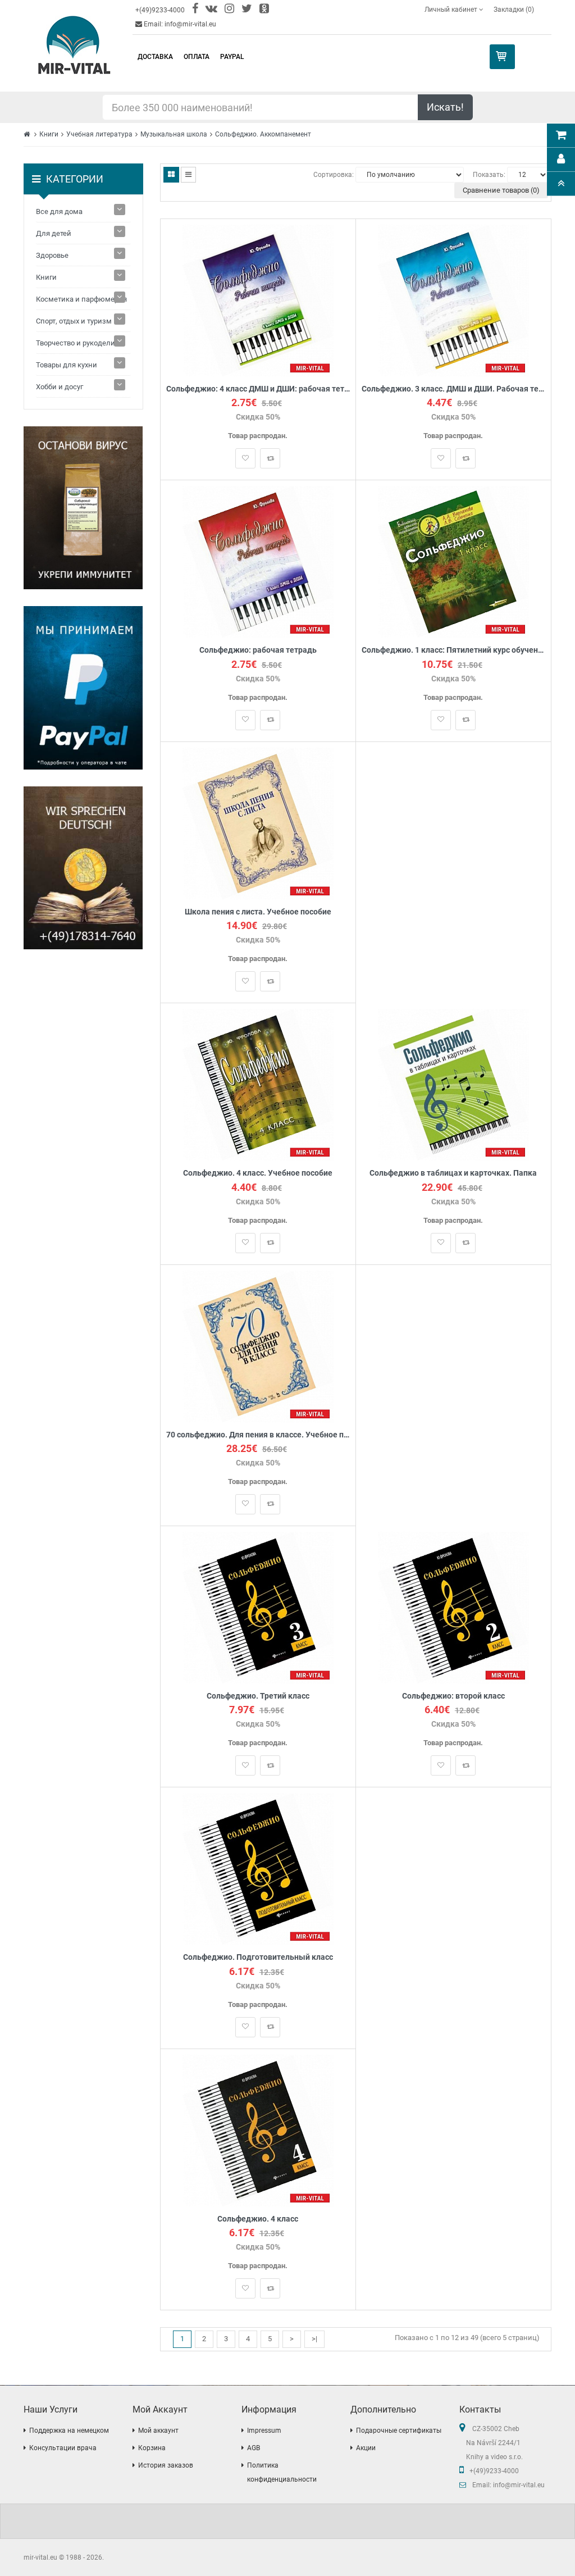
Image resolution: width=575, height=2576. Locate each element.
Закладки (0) (514, 10)
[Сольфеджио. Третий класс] (258, 1607)
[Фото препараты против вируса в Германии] (83, 508)
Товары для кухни (67, 365)
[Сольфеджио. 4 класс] (258, 2130)
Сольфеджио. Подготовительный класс (258, 1957)
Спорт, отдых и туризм (74, 321)
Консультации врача (63, 2448)
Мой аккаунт (158, 2431)
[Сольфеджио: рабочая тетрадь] (258, 561)
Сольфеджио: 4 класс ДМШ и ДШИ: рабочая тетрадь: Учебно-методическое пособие (258, 389)
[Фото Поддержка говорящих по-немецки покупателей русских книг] (83, 868)
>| (314, 2339)
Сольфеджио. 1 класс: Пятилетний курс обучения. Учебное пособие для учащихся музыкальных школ (453, 650)
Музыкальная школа (174, 134)
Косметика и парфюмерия (81, 299)
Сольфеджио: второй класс (453, 1696)
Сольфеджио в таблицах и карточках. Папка (453, 1173)
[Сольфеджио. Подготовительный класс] (258, 1869)
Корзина (152, 2448)
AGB (254, 2448)
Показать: (489, 175)
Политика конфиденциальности (282, 2472)
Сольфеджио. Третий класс (258, 1696)
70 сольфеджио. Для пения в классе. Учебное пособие (258, 1435)
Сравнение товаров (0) (501, 190)
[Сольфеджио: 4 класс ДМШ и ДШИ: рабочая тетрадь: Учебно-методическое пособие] (258, 300)
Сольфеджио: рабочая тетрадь (258, 650)
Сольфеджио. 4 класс (258, 2219)
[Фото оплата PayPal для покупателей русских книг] (83, 688)
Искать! (445, 107)
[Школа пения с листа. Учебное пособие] (258, 823)
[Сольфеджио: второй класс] (453, 1607)
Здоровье (52, 255)
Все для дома (59, 211)
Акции (366, 2448)
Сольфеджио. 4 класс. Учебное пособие (258, 1173)
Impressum (264, 2431)
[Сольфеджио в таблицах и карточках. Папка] (453, 1084)
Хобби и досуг (60, 387)
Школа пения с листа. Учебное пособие (258, 912)
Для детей (54, 233)
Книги (49, 134)
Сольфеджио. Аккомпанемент (263, 134)
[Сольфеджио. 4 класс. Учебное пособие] (258, 1084)
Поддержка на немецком (69, 2431)
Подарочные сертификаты (399, 2431)
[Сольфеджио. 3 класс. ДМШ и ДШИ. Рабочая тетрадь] (453, 300)
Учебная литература (99, 134)
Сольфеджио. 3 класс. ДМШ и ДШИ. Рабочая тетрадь (453, 389)
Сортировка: (334, 175)
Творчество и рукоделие (77, 343)
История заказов (166, 2465)
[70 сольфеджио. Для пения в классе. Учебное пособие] (258, 1346)
